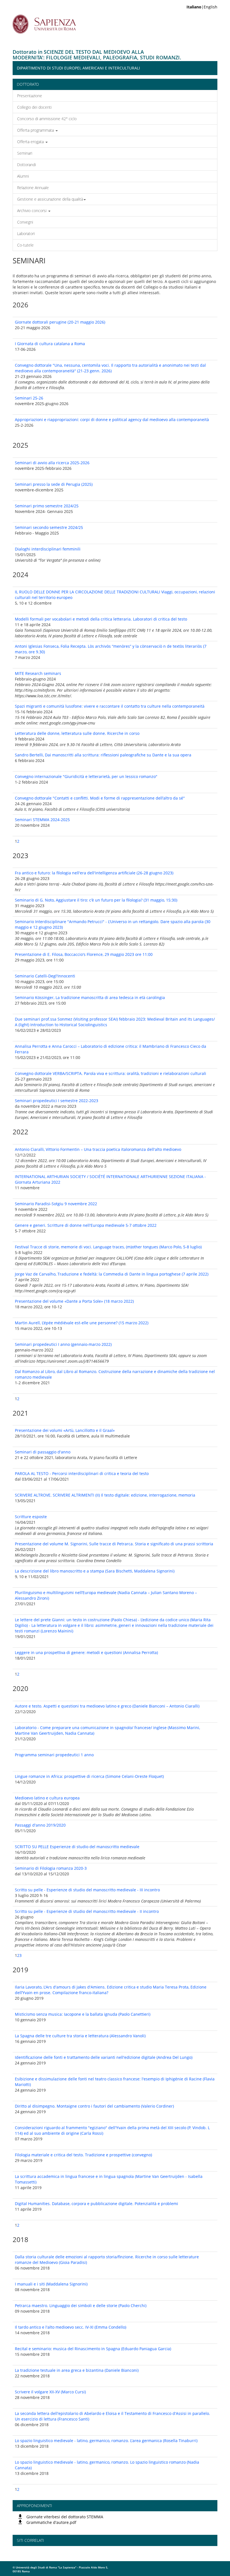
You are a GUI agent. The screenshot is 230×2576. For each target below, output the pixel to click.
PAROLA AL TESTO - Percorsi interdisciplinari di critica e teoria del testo (82, 1473)
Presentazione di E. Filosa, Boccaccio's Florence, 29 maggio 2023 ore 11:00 (84, 954)
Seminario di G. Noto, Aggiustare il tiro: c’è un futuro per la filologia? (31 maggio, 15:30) (96, 900)
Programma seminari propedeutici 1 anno (54, 1755)
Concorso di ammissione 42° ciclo (47, 119)
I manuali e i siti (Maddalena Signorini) (51, 2284)
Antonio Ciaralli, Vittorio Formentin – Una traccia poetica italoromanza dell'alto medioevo (98, 1149)
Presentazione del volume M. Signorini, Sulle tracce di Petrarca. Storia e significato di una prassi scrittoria (114, 1544)
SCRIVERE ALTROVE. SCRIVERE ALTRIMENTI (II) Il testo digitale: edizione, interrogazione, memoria (105, 1495)
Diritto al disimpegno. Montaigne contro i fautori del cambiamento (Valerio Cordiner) (94, 2106)
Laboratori (26, 234)
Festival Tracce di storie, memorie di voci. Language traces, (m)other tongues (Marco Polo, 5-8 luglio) (108, 1247)
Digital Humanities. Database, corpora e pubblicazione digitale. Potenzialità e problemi (96, 2204)
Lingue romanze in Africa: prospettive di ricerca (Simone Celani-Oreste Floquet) (89, 1776)
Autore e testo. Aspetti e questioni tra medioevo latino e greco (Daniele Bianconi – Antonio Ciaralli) (107, 1706)
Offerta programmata (36, 130)
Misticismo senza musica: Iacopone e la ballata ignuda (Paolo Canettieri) (83, 2014)
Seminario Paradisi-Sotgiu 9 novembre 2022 (56, 1204)
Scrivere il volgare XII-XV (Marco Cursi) (50, 2392)
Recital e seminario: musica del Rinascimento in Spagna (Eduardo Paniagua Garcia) (93, 2349)
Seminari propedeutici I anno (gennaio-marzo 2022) (63, 1344)
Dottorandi (27, 165)
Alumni (23, 176)
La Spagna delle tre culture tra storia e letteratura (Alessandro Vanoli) (80, 2036)
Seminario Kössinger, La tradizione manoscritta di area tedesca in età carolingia (90, 997)
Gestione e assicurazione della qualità (50, 199)
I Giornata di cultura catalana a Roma (50, 344)
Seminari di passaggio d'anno (43, 1452)
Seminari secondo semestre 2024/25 (49, 527)
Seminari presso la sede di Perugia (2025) (54, 484)
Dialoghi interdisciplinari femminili (48, 549)
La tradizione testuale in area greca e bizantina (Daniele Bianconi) (77, 2370)
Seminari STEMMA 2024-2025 (42, 820)
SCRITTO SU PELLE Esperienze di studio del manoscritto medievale (77, 1847)
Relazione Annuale (33, 188)
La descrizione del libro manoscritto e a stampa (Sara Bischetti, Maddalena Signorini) (95, 1571)
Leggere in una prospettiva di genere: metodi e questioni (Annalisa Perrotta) (86, 1652)
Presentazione (30, 96)
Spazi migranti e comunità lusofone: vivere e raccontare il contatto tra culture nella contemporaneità (110, 706)
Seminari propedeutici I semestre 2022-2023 (57, 1101)
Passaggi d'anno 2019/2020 (40, 1825)
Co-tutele (25, 245)
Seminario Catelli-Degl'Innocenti (45, 976)
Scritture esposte (31, 1517)
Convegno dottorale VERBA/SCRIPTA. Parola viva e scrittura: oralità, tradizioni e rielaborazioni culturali (111, 1073)
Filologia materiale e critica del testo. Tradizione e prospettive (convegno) (83, 2155)
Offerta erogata (31, 142)
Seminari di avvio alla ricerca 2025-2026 (52, 463)
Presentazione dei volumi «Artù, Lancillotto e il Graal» (65, 1430)
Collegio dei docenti (34, 107)
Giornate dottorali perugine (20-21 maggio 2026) (60, 322)
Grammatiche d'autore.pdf (51, 2522)
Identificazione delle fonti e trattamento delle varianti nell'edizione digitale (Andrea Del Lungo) (104, 2057)
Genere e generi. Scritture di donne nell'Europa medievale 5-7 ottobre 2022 (86, 1225)
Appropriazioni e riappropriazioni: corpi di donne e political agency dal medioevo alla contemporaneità (112, 420)
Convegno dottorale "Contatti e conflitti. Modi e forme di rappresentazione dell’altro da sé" (100, 798)
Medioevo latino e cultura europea (47, 1798)
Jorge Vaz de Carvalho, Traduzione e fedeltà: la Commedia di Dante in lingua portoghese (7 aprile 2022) (112, 1274)
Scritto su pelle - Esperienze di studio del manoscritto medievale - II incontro (87, 1911)
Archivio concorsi (32, 211)
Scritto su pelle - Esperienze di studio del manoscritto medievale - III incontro (87, 1890)
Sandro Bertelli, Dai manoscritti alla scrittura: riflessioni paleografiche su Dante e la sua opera (103, 755)
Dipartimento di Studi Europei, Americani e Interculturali (78, 68)
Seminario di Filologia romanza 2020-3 (51, 1868)
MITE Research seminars (38, 673)
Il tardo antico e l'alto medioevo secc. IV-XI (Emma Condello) (71, 2327)
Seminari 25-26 (29, 398)
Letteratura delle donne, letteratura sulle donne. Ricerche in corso (77, 733)
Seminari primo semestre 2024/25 (47, 506)
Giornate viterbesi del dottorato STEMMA (65, 2517)
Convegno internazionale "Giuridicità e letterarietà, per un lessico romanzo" (86, 776)
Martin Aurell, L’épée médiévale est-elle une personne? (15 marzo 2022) (82, 1323)
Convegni (25, 222)
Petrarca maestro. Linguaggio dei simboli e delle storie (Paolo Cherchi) (81, 2306)
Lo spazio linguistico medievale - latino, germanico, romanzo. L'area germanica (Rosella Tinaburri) (106, 2441)
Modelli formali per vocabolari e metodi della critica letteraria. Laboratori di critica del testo (101, 619)
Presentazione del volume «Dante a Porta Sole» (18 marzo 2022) (74, 1301)
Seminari (25, 153)
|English (202, 7)
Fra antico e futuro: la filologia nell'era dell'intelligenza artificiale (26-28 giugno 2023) (94, 873)
